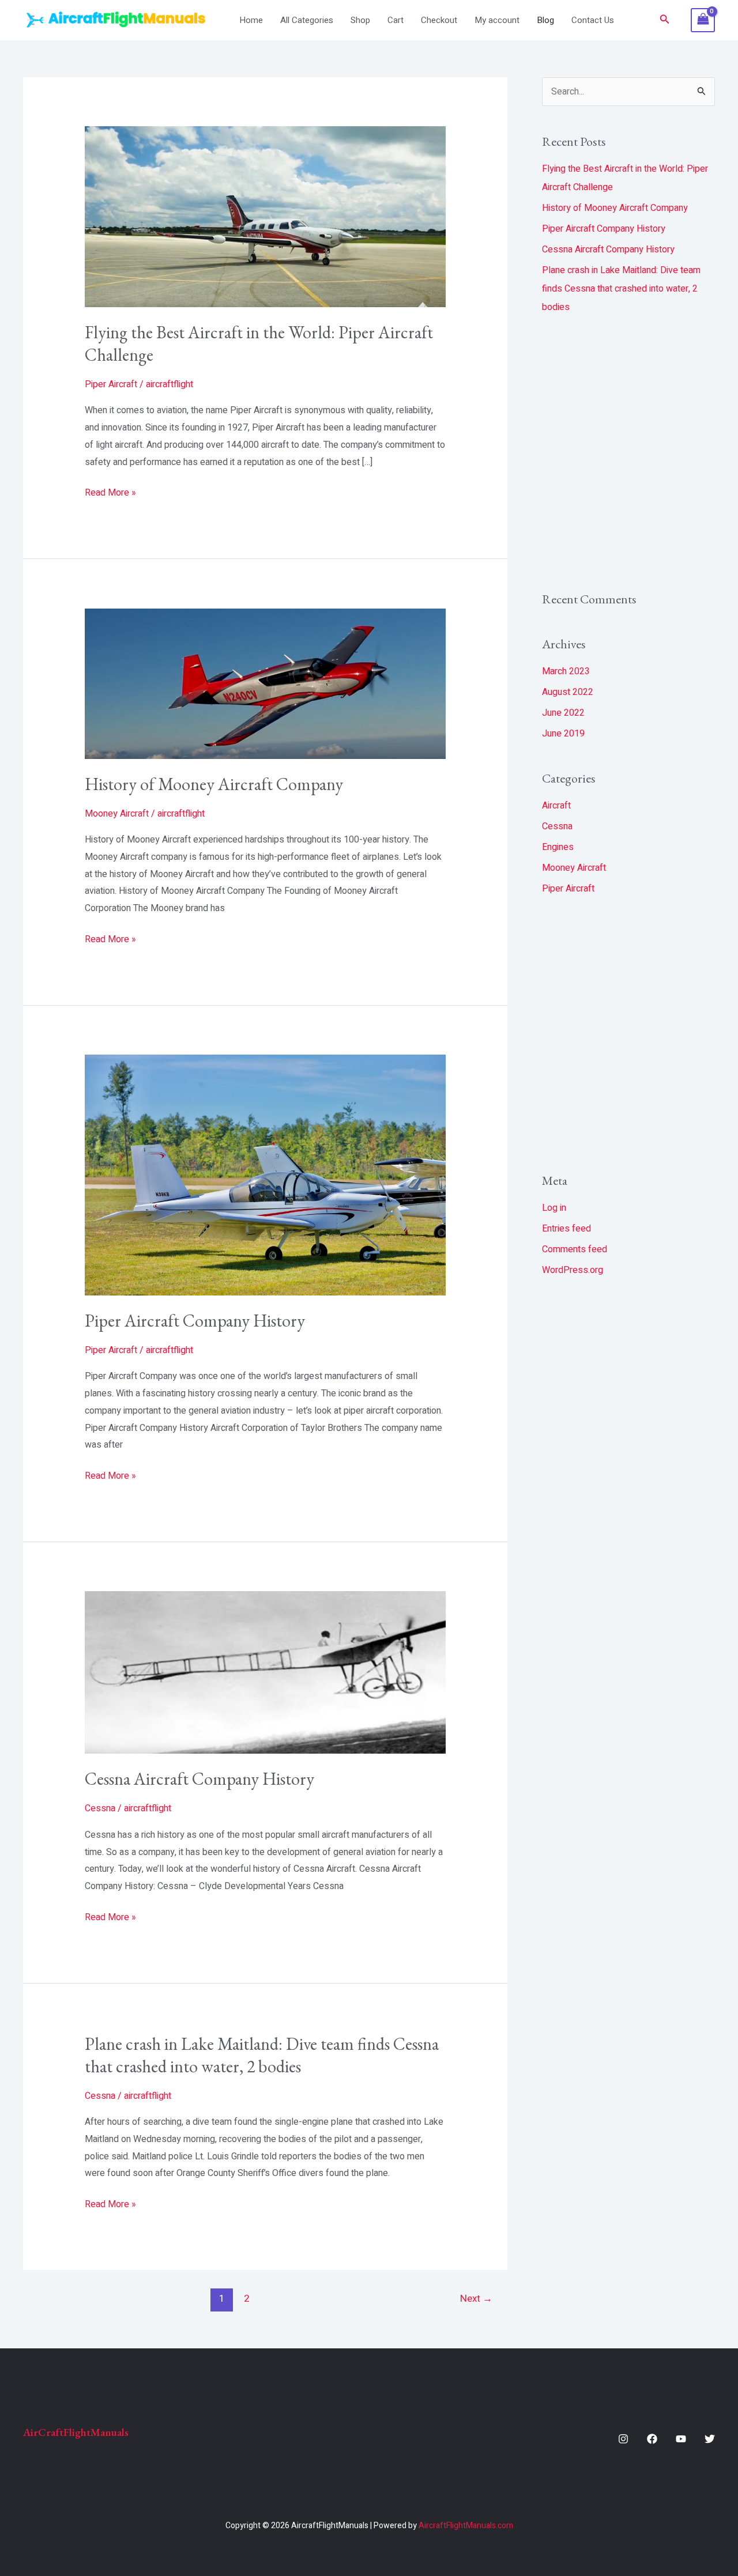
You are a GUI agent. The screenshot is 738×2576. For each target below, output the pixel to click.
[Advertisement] (628, 453)
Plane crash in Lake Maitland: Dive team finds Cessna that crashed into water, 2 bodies (262, 2055)
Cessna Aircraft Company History (199, 1779)
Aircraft (556, 806)
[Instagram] (623, 2439)
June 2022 (563, 713)
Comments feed (575, 1249)
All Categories (307, 20)
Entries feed (566, 1229)
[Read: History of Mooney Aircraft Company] (266, 683)
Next (476, 2299)
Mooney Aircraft (117, 814)
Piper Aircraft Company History (195, 1321)
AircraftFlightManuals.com (466, 2526)
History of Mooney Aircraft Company (214, 784)
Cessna (100, 1808)
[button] (665, 20)
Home (251, 20)
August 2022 (568, 692)
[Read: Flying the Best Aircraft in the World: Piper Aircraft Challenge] (266, 217)
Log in (554, 1208)
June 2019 (563, 734)
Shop (360, 20)
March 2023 (566, 671)
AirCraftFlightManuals (76, 2432)
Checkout (439, 20)
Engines (558, 847)
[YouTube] (681, 2439)
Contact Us (593, 20)
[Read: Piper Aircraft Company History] (266, 1174)
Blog (545, 20)
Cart (396, 20)
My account (497, 20)
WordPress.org (573, 1270)
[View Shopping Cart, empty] (703, 20)
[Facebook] (652, 2439)
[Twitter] (710, 2439)
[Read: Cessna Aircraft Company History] (266, 1672)
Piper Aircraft (111, 384)
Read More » (110, 492)
